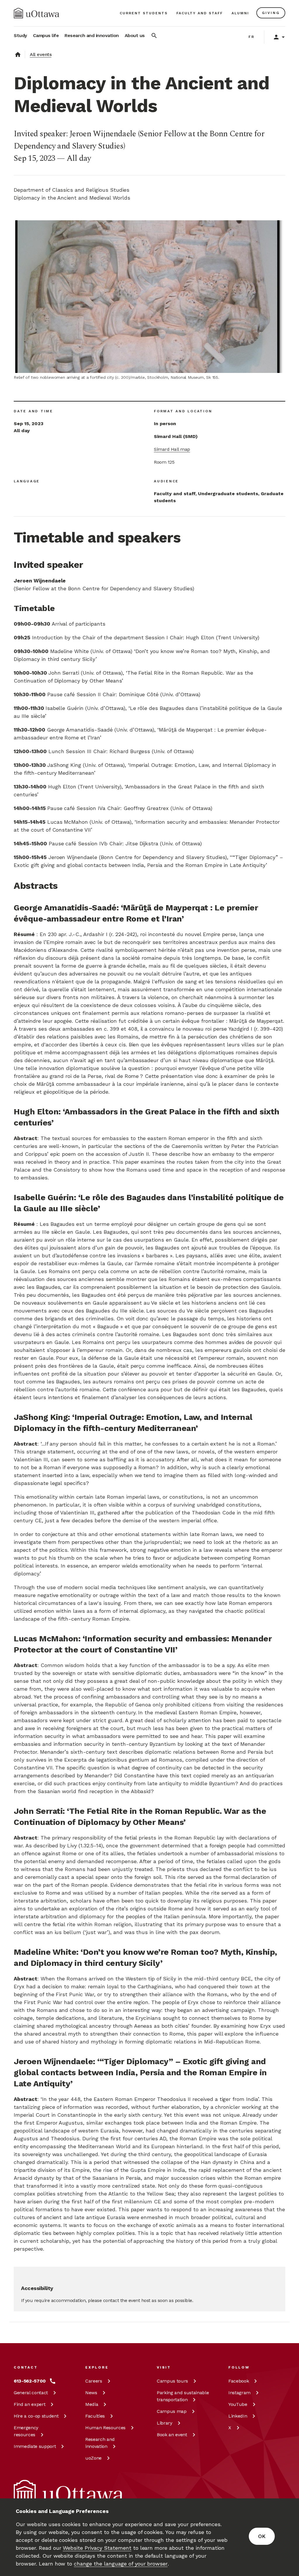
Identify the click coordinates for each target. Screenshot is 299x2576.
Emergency (26, 2431)
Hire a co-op (36, 2416)
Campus (172, 2381)
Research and (100, 2443)
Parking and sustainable (183, 2396)
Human (105, 2428)
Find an (29, 2404)
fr (252, 37)
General (31, 2393)
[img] (36, 13)
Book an (172, 2435)
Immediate (35, 2446)
